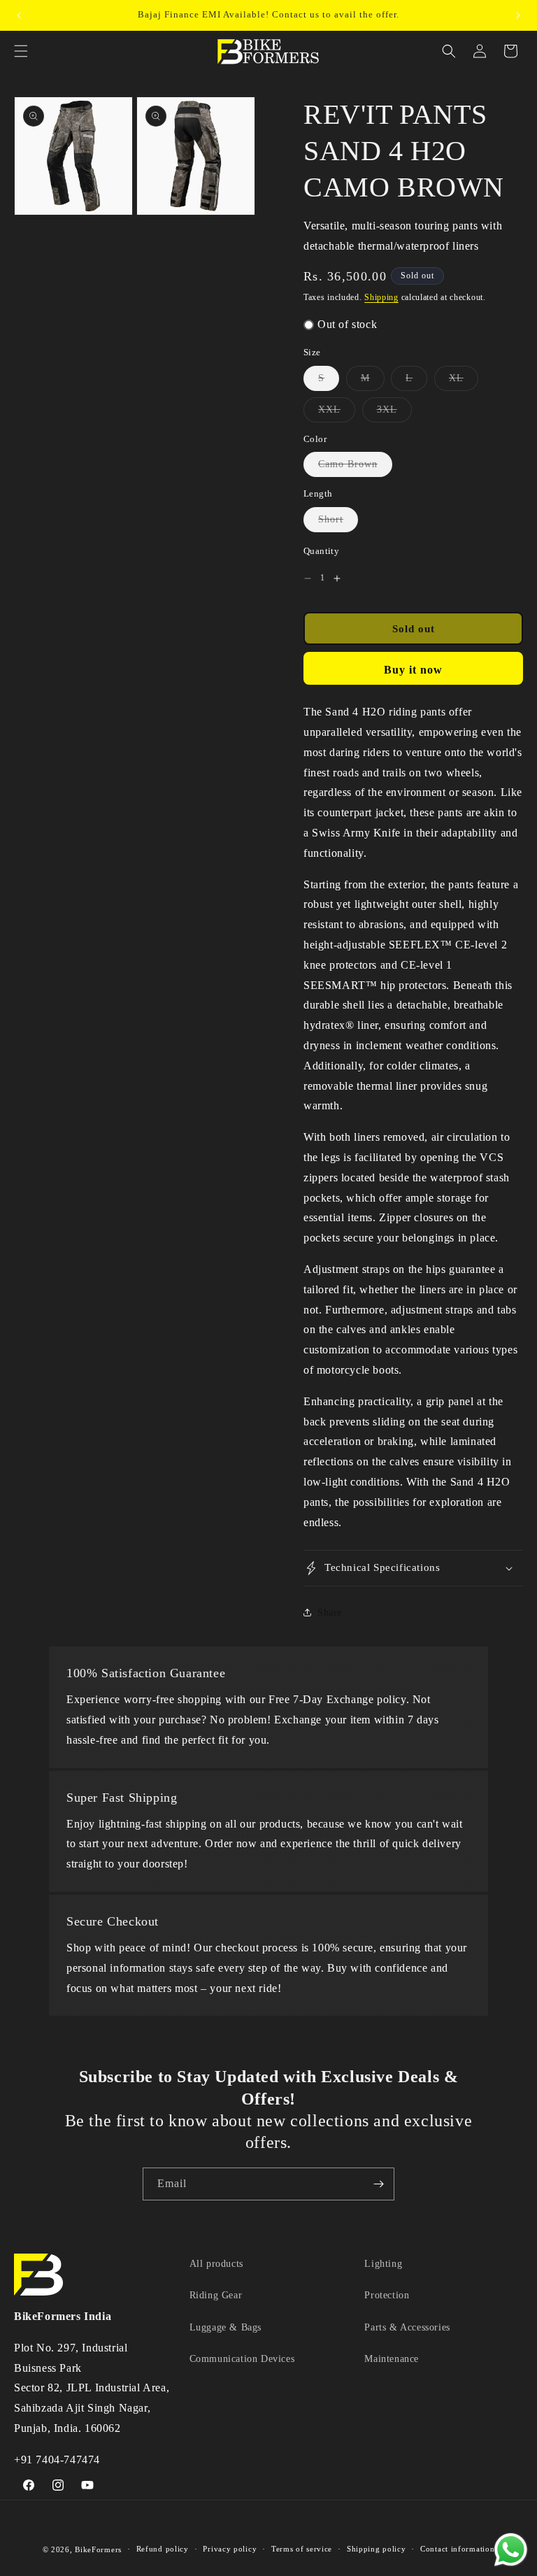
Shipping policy (377, 2549)
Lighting (383, 2264)
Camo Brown (355, 468)
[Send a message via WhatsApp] (511, 2550)
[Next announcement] (518, 15)
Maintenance (392, 2359)
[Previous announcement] (19, 15)
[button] (21, 51)
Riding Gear (216, 2295)
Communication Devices (242, 2359)
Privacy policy (230, 2549)
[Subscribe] (378, 2184)
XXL (337, 413)
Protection (387, 2295)
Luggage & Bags (225, 2327)
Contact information (457, 2549)
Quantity (321, 551)
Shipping (381, 297)
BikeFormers (98, 2549)
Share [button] (330, 1613)
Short (338, 523)
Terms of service (302, 2549)
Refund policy (163, 2549)
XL (464, 382)
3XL (394, 413)
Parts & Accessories (407, 2327)
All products (216, 2264)
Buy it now (413, 670)
